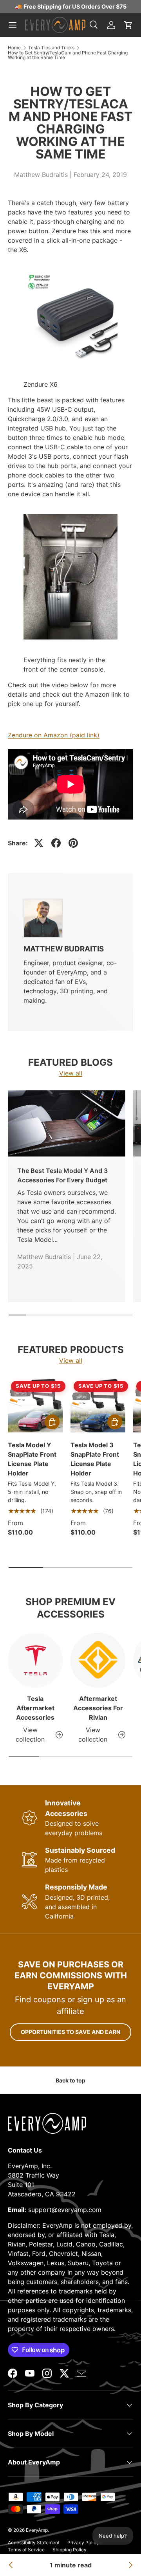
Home (14, 48)
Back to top (70, 2080)
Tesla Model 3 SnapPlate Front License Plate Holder (95, 1459)
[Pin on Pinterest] (73, 843)
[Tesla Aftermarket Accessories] (35, 1660)
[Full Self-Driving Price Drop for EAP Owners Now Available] (130, 2565)
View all (71, 1073)
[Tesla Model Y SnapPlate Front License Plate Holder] (35, 1405)
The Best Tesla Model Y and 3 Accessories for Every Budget (62, 1175)
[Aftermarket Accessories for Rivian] (98, 1660)
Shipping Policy (70, 2550)
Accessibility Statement (34, 2543)
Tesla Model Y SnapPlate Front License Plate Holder (32, 1459)
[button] (128, 25)
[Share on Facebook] (56, 843)
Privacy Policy (83, 2543)
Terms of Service (26, 2550)
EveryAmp (37, 2530)
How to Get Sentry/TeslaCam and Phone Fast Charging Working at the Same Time (68, 55)
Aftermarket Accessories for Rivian (98, 1708)
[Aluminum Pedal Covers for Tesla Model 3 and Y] (11, 2565)
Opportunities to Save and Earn (70, 2032)
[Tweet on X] (39, 843)
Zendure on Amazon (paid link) (54, 735)
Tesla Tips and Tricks (51, 48)
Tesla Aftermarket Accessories (35, 1708)
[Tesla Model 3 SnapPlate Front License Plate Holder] (98, 1405)
